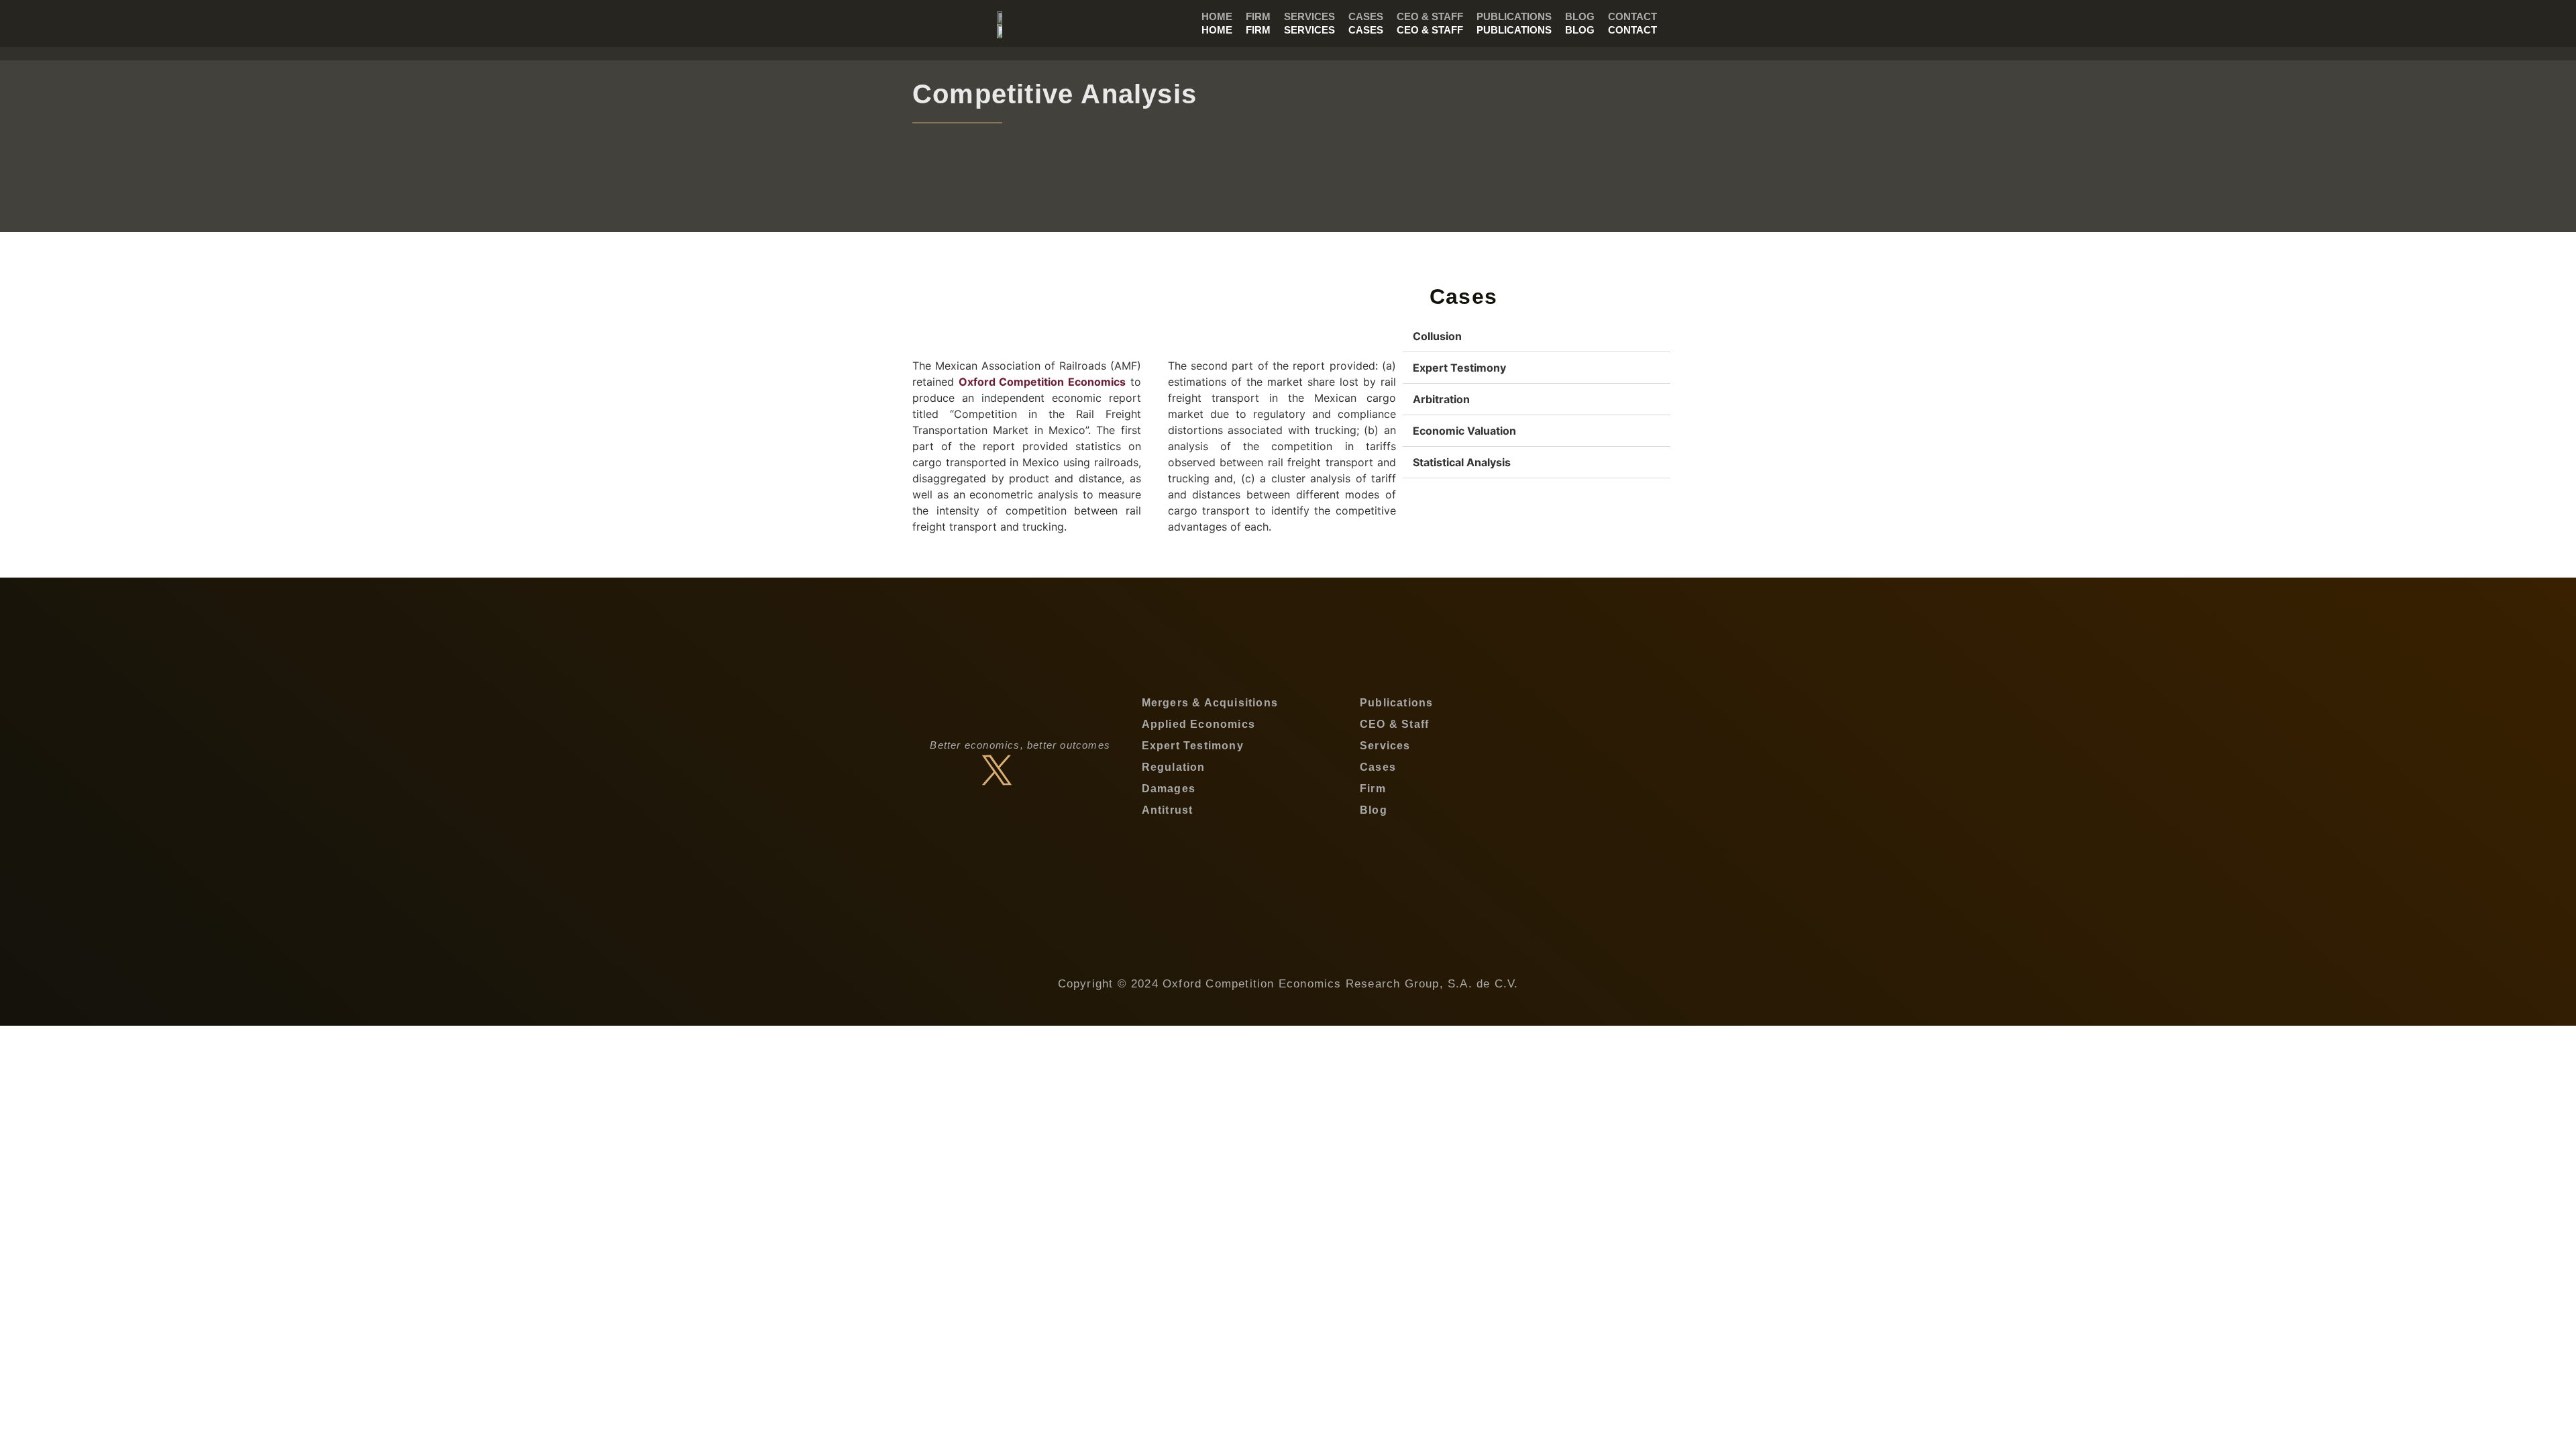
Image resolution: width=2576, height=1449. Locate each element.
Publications (1514, 30)
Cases (1366, 30)
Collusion (1437, 336)
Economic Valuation (1464, 431)
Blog (1580, 30)
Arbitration (1441, 399)
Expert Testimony (1459, 368)
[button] (1537, 336)
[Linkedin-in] (1044, 770)
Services (1309, 30)
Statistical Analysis (1462, 462)
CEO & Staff (1430, 30)
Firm (1258, 30)
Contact (1632, 30)
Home (1217, 30)
